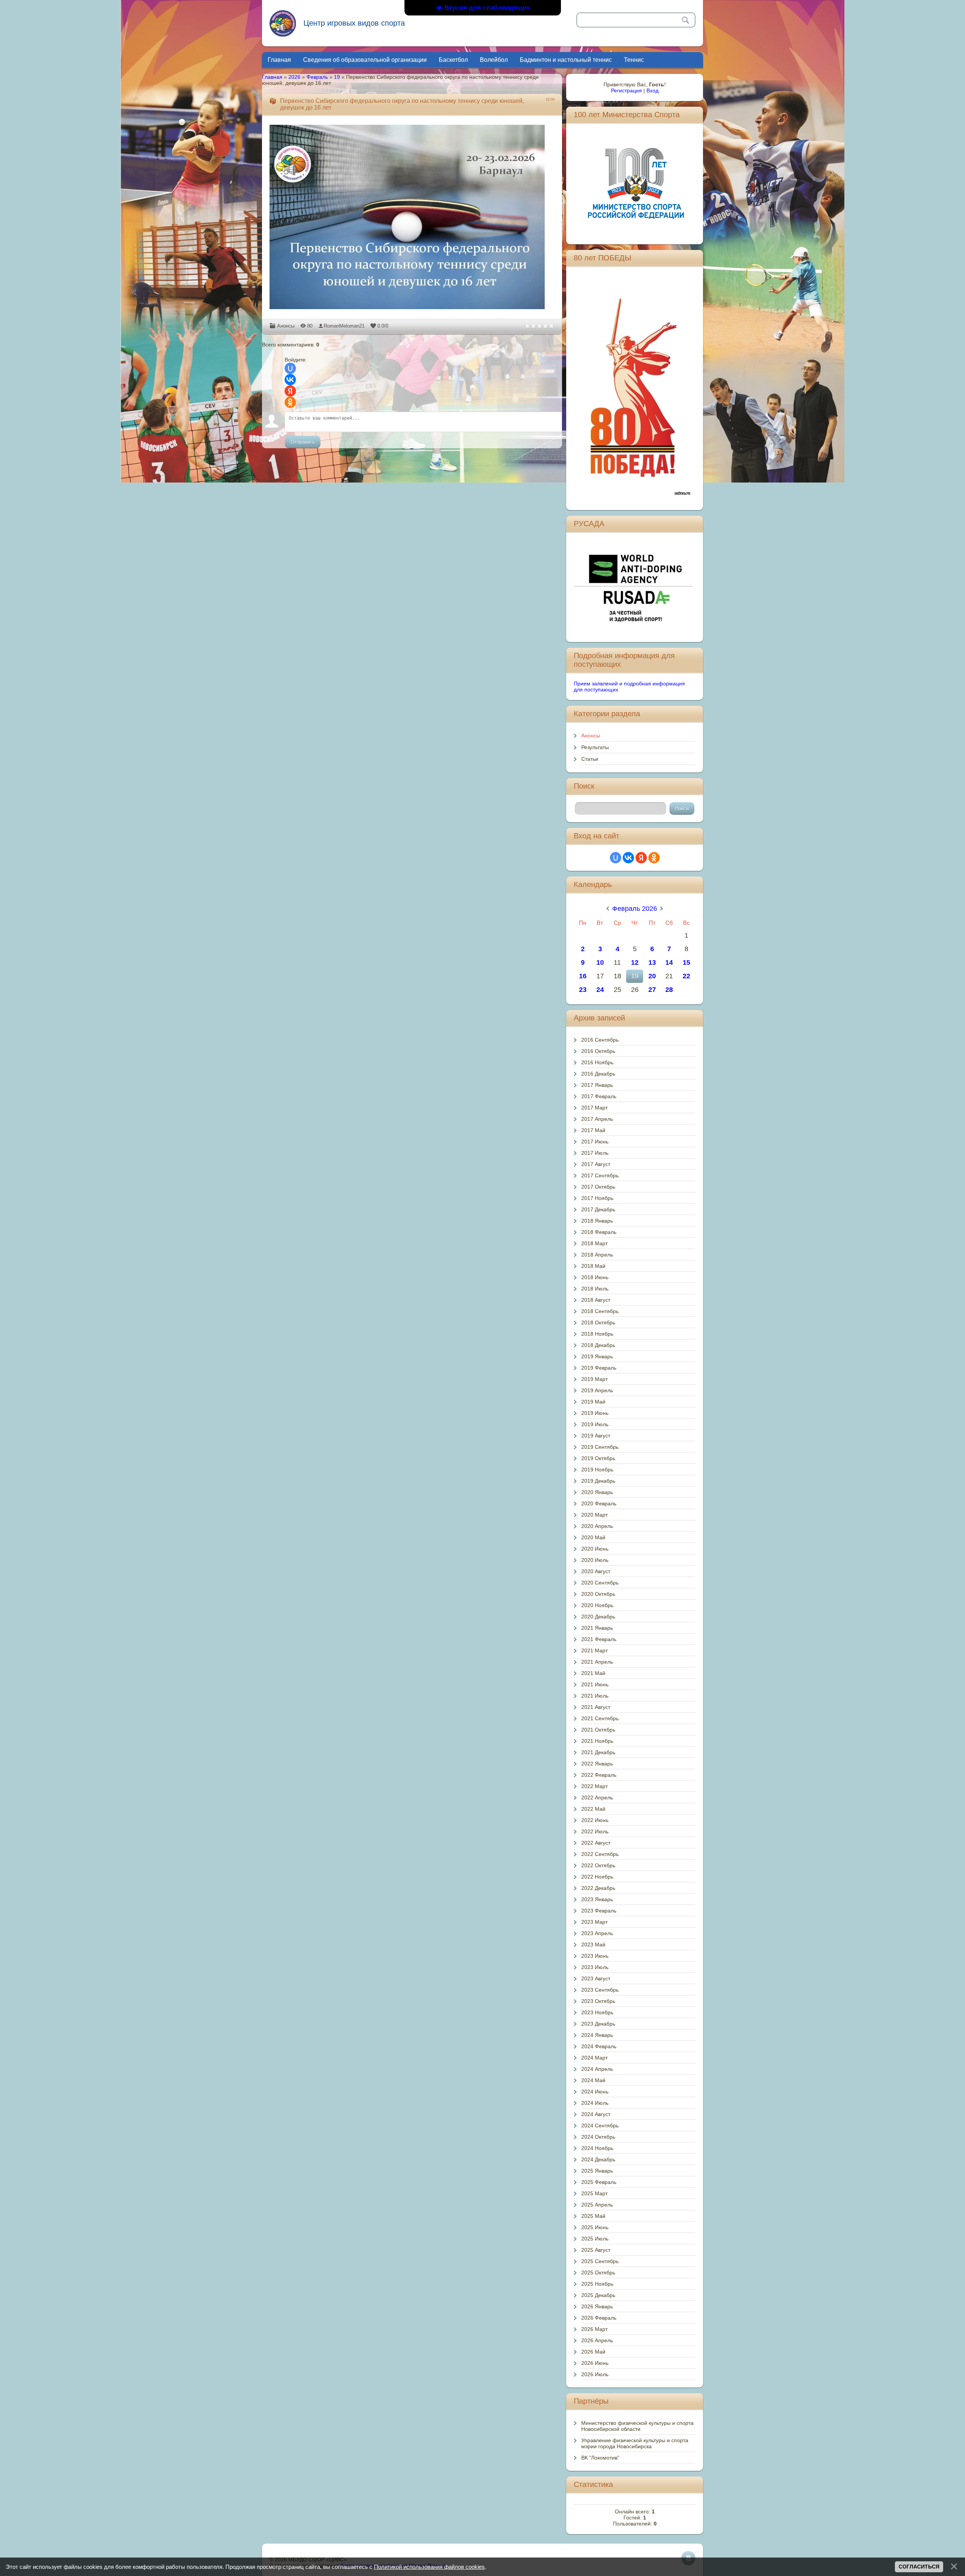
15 (686, 962)
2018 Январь (597, 1221)
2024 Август (596, 2114)
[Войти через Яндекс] (290, 391)
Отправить (303, 442)
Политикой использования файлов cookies (429, 2567)
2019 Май (593, 1402)
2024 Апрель (597, 2069)
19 (337, 77)
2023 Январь (597, 1899)
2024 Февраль (599, 2046)
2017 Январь (597, 1085)
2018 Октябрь (598, 1322)
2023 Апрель (597, 1933)
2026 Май (593, 2352)
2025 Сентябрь (600, 2261)
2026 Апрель (597, 2340)
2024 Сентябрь (600, 2125)
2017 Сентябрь (600, 1175)
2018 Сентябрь (600, 1311)
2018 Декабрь (598, 1345)
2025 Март (594, 2193)
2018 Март (594, 1243)
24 (600, 990)
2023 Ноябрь (597, 2012)
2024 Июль (595, 2103)
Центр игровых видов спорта (354, 23)
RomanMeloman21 (344, 326)
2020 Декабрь (598, 1617)
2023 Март (594, 1922)
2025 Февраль (599, 2182)
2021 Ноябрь (597, 1741)
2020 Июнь (595, 1549)
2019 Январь (597, 1356)
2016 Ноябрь (597, 1062)
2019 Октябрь (598, 1458)
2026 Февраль (599, 2318)
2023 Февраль (599, 1911)
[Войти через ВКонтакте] (290, 380)
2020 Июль (595, 1560)
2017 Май (593, 1130)
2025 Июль (595, 2239)
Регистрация (626, 90)
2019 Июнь (595, 1413)
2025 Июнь (595, 2227)
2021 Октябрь (598, 1730)
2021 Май (593, 1673)
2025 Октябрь (598, 2273)
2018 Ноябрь (597, 1334)
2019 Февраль (599, 1368)
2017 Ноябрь (597, 1198)
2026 (294, 77)
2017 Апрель (597, 1119)
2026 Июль (595, 2374)
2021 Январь (597, 1628)
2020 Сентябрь (600, 1583)
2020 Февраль (599, 1503)
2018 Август (596, 1300)
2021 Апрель (597, 1662)
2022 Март (594, 1786)
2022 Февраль (599, 1775)
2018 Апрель (597, 1255)
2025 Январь (597, 2171)
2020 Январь (597, 1492)
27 (652, 990)
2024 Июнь (595, 2092)
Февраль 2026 (635, 909)
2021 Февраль (599, 1639)
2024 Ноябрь (597, 2148)
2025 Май (593, 2216)
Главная (272, 77)
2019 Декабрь (598, 1481)
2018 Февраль (599, 1232)
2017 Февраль (599, 1096)
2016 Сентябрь (600, 1040)
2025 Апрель (597, 2205)
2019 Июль (595, 1424)
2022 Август (596, 1843)
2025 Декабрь (598, 2295)
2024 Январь (597, 2035)
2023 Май (593, 1945)
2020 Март (594, 1515)
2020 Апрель (597, 1526)
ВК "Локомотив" (600, 2458)
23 (583, 990)
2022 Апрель (597, 1798)
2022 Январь (597, 1764)
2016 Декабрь (598, 1074)
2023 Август (596, 1978)
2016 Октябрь (598, 1051)
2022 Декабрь (598, 1888)
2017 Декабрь (598, 1209)
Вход (653, 90)
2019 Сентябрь (600, 1447)
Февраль (317, 77)
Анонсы (286, 326)
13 (652, 962)
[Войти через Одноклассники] (290, 402)
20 (652, 976)
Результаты (595, 747)
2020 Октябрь (598, 1594)
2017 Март (594, 1108)
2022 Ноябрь (597, 1877)
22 (686, 976)
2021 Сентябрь (600, 1718)
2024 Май (593, 2080)
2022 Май (593, 1809)
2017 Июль (595, 1153)
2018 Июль (595, 1289)
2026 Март (594, 2329)
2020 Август (596, 1571)
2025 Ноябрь (597, 2284)
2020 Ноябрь (597, 1605)
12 (635, 962)
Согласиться (919, 2567)
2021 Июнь (595, 1684)
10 (600, 962)
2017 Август (596, 1164)
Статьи (590, 759)
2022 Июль (595, 1831)
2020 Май (593, 1537)
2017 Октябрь (598, 1187)
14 (669, 962)
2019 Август (596, 1436)
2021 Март (594, 1650)
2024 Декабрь (598, 2159)
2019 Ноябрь (597, 1470)
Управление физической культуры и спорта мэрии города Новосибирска (635, 2443)
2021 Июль (595, 1696)
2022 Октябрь (598, 1865)
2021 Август (596, 1707)
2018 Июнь (595, 1277)
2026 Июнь (595, 2363)
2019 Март (594, 1379)
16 (583, 976)
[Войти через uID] (290, 368)
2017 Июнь (595, 1142)
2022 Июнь (595, 1820)
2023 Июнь (595, 1956)
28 (669, 990)
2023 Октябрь (598, 2001)
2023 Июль (595, 1967)
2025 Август (596, 2250)
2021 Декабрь (598, 1752)
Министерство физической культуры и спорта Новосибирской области (637, 2426)
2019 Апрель (597, 1390)
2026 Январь (597, 2306)
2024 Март (594, 2058)
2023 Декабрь (598, 2024)
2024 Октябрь (598, 2137)
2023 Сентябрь (600, 1990)
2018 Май (593, 1266)
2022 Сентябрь (600, 1854)
